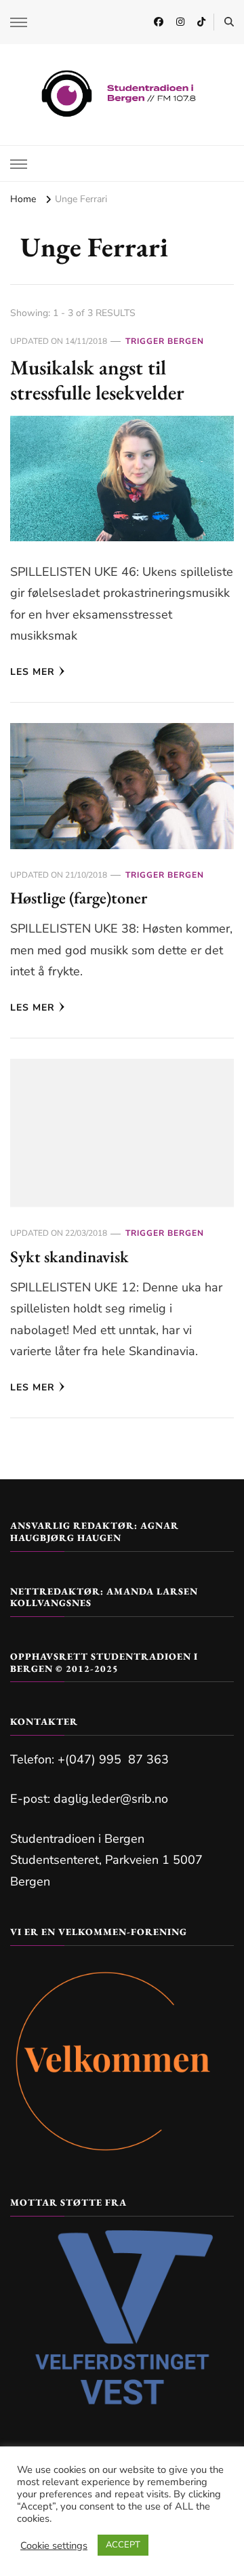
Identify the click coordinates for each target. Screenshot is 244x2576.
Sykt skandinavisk (69, 1256)
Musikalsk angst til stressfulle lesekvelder (97, 380)
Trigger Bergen (165, 341)
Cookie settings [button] (54, 2545)
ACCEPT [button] (123, 2545)
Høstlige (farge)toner (79, 898)
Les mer (33, 672)
